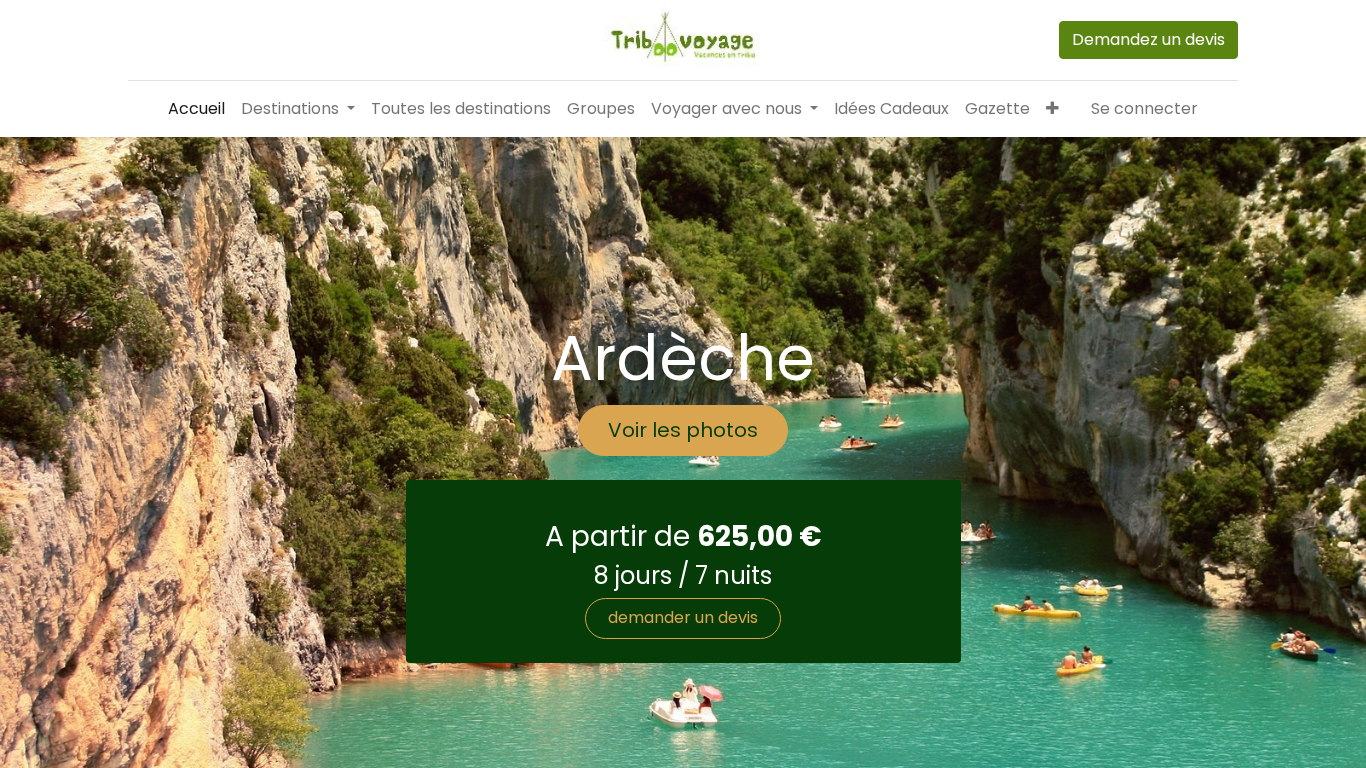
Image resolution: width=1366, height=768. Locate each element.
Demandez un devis (1148, 39)
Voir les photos (683, 430)
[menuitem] (196, 109)
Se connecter (1144, 108)
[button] (1052, 109)
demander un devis (683, 617)
